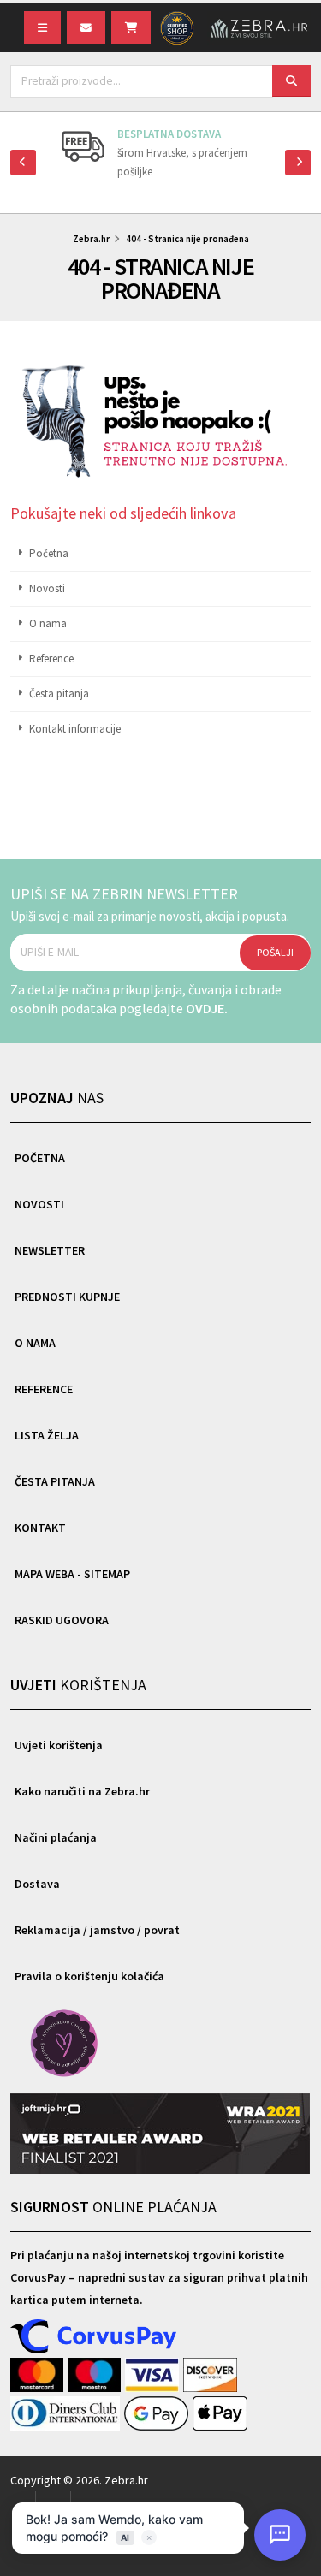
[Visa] (154, 2376)
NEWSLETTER (50, 1250)
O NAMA (35, 1343)
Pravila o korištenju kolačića (89, 1976)
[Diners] (67, 2414)
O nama (48, 623)
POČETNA (40, 1158)
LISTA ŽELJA (47, 1435)
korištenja (78, 1685)
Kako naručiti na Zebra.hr (82, 1791)
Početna (49, 553)
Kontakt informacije (75, 729)
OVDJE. (207, 1008)
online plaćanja (113, 2207)
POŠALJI (275, 952)
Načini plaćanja (56, 1837)
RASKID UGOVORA (62, 1620)
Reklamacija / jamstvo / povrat (97, 1930)
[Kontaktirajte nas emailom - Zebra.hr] (86, 27)
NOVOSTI (39, 1204)
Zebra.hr (91, 239)
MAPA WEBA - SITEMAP (72, 1574)
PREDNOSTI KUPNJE (67, 1297)
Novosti (47, 588)
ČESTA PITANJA (55, 1481)
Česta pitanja (59, 694)
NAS (57, 1098)
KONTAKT (40, 1528)
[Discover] (211, 2376)
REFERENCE (44, 1389)
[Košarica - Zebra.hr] (131, 27)
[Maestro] (96, 2376)
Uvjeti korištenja (59, 1745)
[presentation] (23, 163)
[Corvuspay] (94, 2337)
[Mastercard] (39, 2376)
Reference (51, 659)
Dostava (37, 1884)
